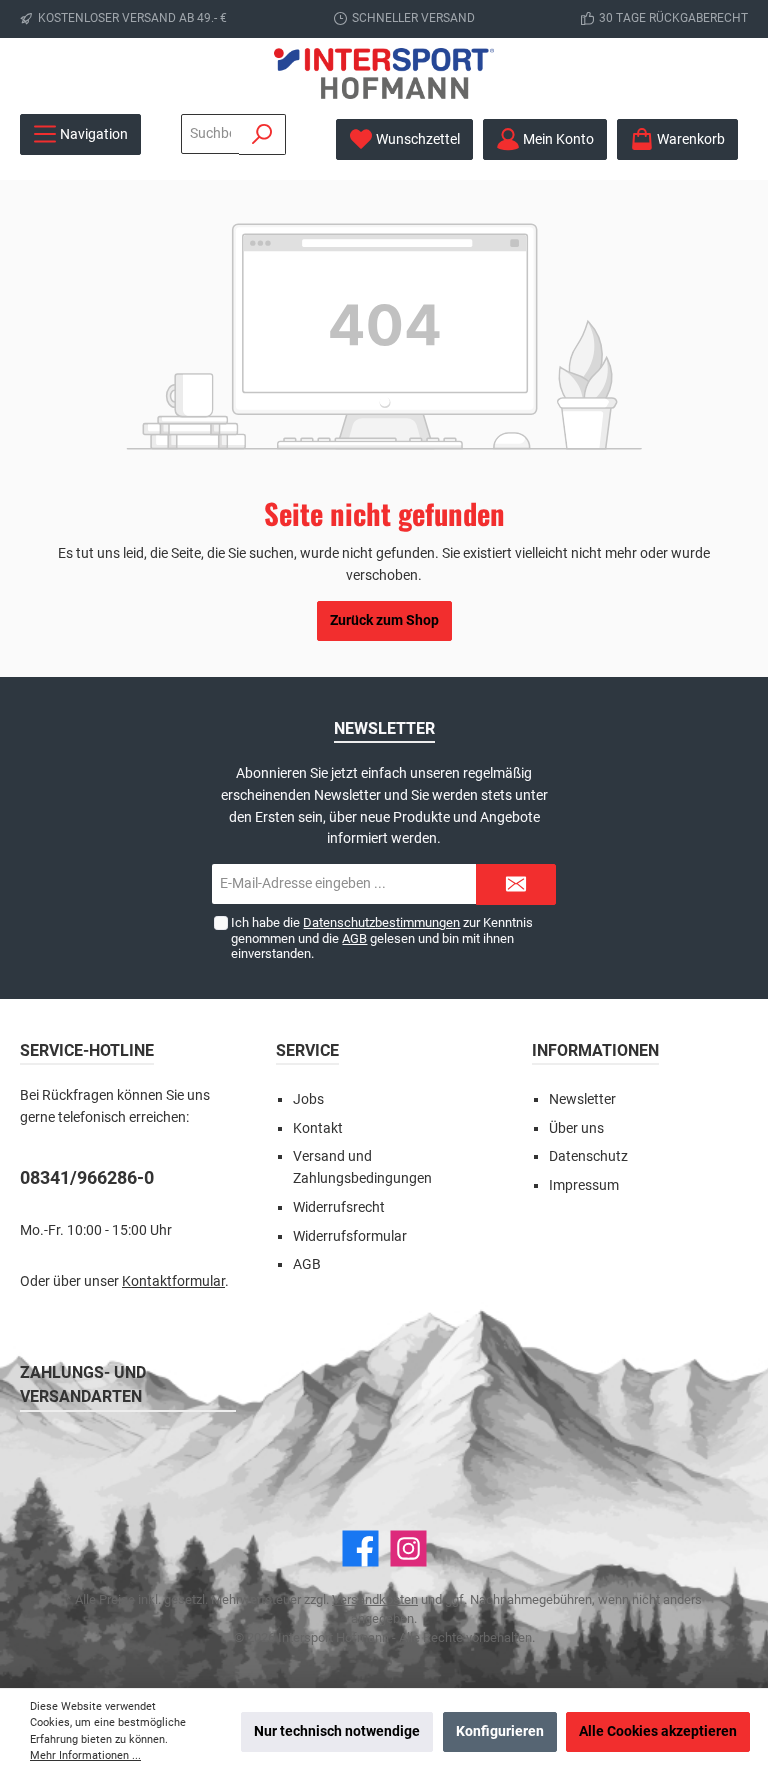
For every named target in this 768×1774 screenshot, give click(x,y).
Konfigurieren (500, 1731)
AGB (354, 938)
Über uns (576, 1128)
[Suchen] (262, 134)
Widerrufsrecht (339, 1207)
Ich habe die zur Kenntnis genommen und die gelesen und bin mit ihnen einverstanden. (382, 937)
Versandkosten (375, 1599)
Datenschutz (588, 1156)
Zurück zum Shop (384, 620)
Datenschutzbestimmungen (381, 922)
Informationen (595, 1050)
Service (307, 1050)
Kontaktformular (173, 1281)
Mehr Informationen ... (85, 1755)
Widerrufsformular (350, 1236)
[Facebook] (360, 1548)
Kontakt (318, 1128)
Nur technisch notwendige (337, 1731)
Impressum (584, 1185)
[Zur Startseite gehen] (384, 73)
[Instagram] (408, 1548)
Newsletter (582, 1099)
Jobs (308, 1099)
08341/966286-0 (87, 1177)
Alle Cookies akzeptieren (658, 1731)
